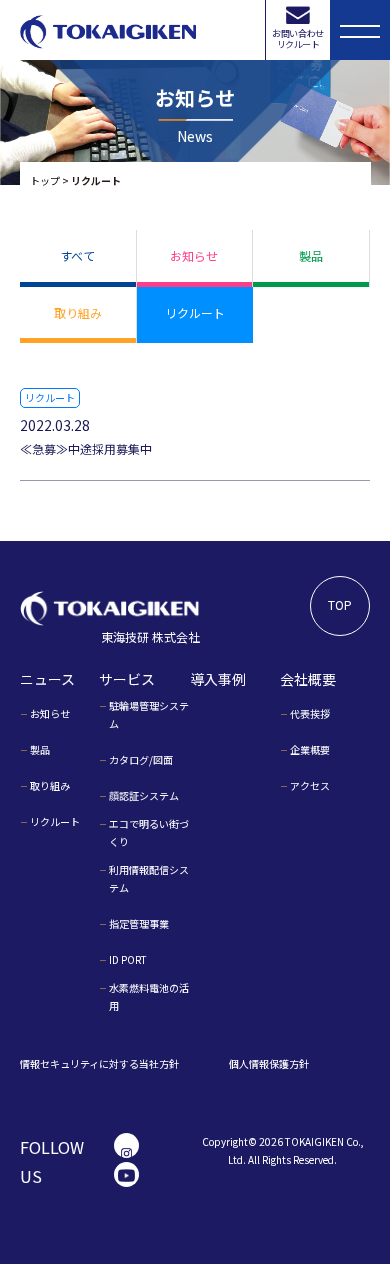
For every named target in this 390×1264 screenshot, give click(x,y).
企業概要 (310, 749)
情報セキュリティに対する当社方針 (99, 1063)
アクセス (310, 785)
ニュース (47, 679)
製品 (311, 255)
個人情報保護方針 (269, 1063)
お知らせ (194, 255)
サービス (127, 679)
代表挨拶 (310, 713)
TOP (340, 604)
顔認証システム (144, 795)
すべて (77, 255)
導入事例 (218, 679)
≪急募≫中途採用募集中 (86, 448)
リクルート (195, 312)
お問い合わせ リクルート (297, 39)
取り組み (78, 312)
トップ (45, 180)
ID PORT (128, 959)
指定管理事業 (139, 923)
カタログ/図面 (141, 759)
